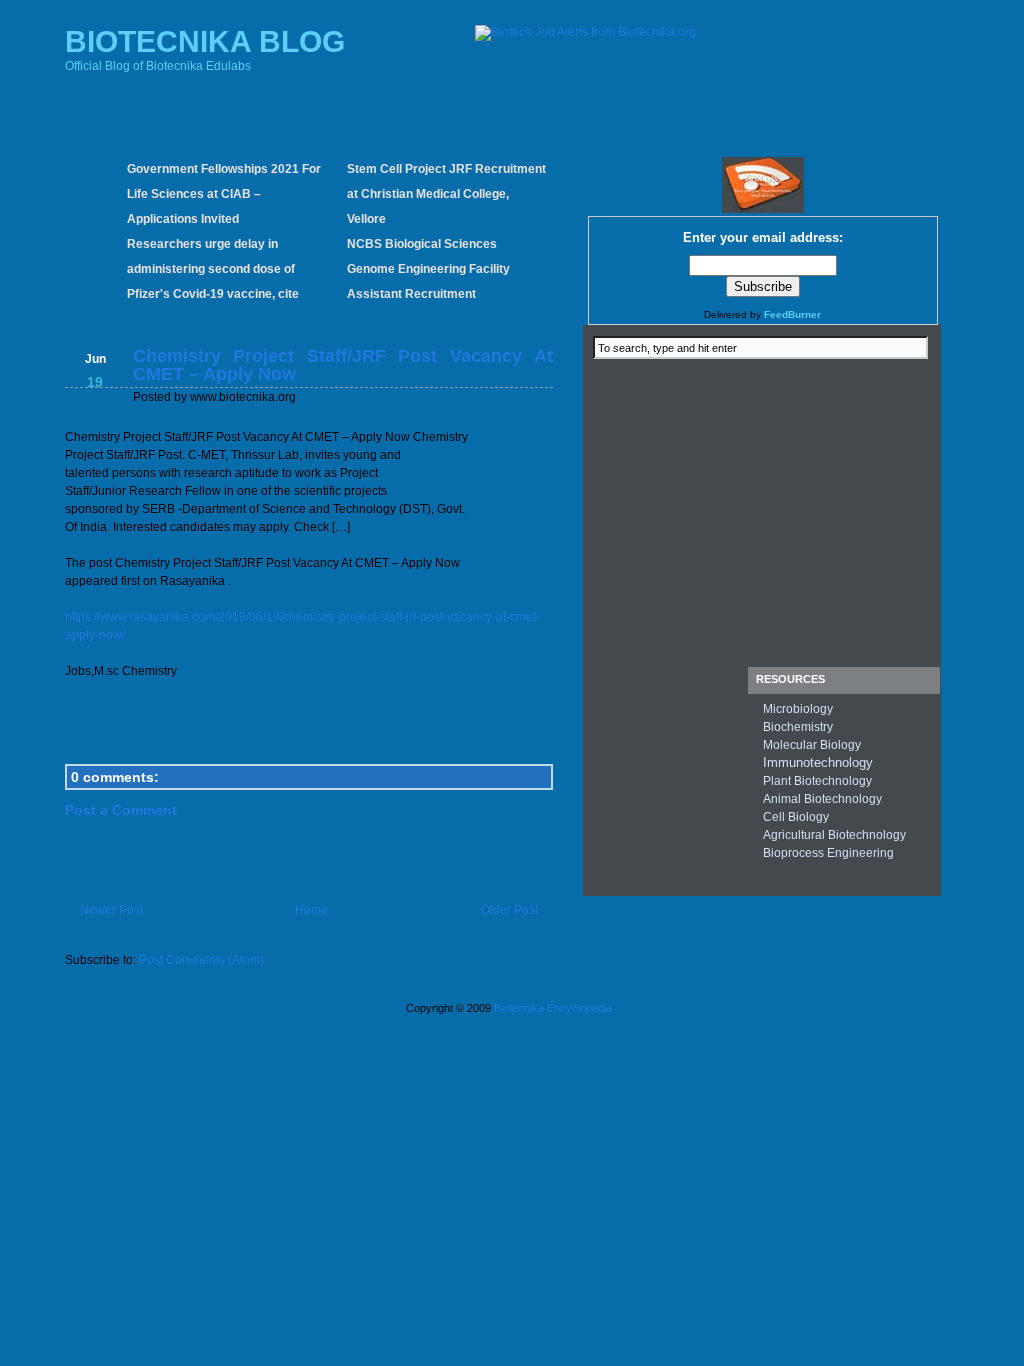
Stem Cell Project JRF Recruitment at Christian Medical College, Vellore (446, 194)
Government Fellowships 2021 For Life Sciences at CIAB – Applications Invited (224, 194)
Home (311, 910)
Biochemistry (798, 727)
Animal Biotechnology (822, 799)
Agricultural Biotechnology (834, 835)
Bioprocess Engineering (828, 853)
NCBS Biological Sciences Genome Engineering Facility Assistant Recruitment (428, 269)
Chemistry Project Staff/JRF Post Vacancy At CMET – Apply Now (343, 365)
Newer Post (111, 910)
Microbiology (798, 709)
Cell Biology (796, 817)
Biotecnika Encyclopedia (553, 1008)
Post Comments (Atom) (201, 960)
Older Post (509, 910)
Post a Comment (121, 810)
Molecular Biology (812, 745)
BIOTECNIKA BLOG (205, 41)
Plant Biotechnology (817, 781)
